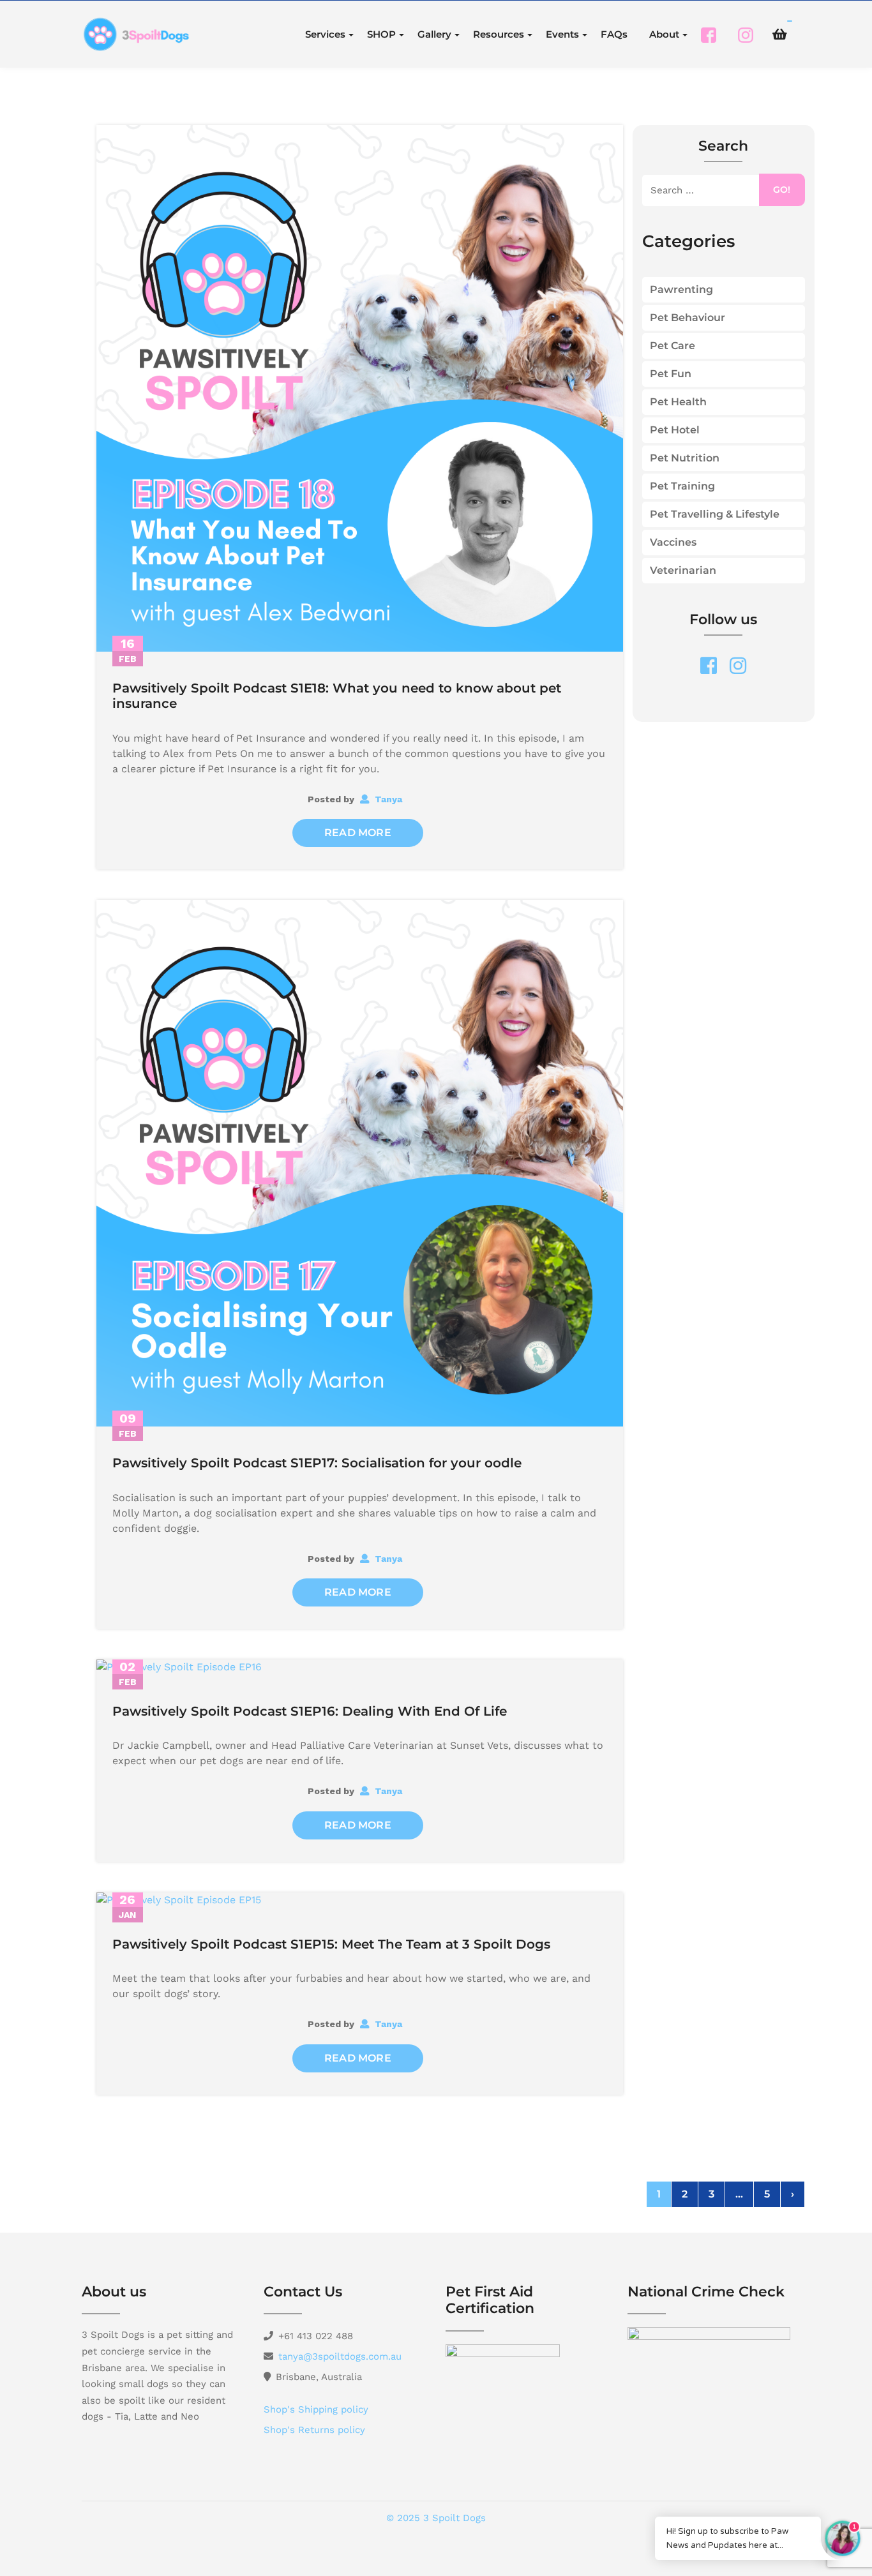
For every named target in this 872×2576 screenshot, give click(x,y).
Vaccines (673, 542)
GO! (782, 190)
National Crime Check (706, 2292)
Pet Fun (671, 374)
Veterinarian (683, 570)
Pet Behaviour (688, 318)
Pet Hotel (675, 430)
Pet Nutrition (685, 458)
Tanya (387, 799)
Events (562, 34)
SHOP (381, 34)
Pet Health (678, 402)
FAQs (614, 34)
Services (325, 34)
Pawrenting (681, 289)
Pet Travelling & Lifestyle (715, 514)
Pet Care (673, 346)
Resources (499, 34)
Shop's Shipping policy (316, 2409)
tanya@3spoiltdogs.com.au (340, 2356)
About (664, 34)
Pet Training (682, 486)
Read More (358, 833)
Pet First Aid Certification (490, 2300)
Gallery (434, 34)
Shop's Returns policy (314, 2430)
